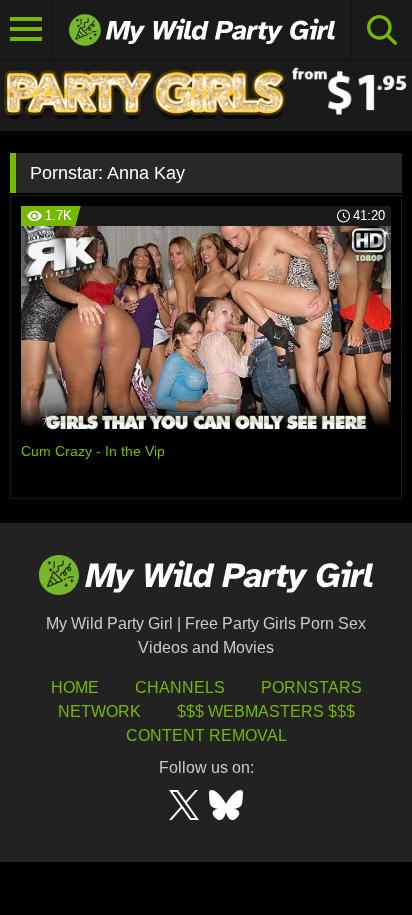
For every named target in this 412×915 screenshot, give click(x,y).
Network (99, 711)
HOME (75, 687)
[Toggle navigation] (26, 30)
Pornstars (311, 687)
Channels (180, 687)
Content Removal (206, 735)
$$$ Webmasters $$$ (266, 711)
